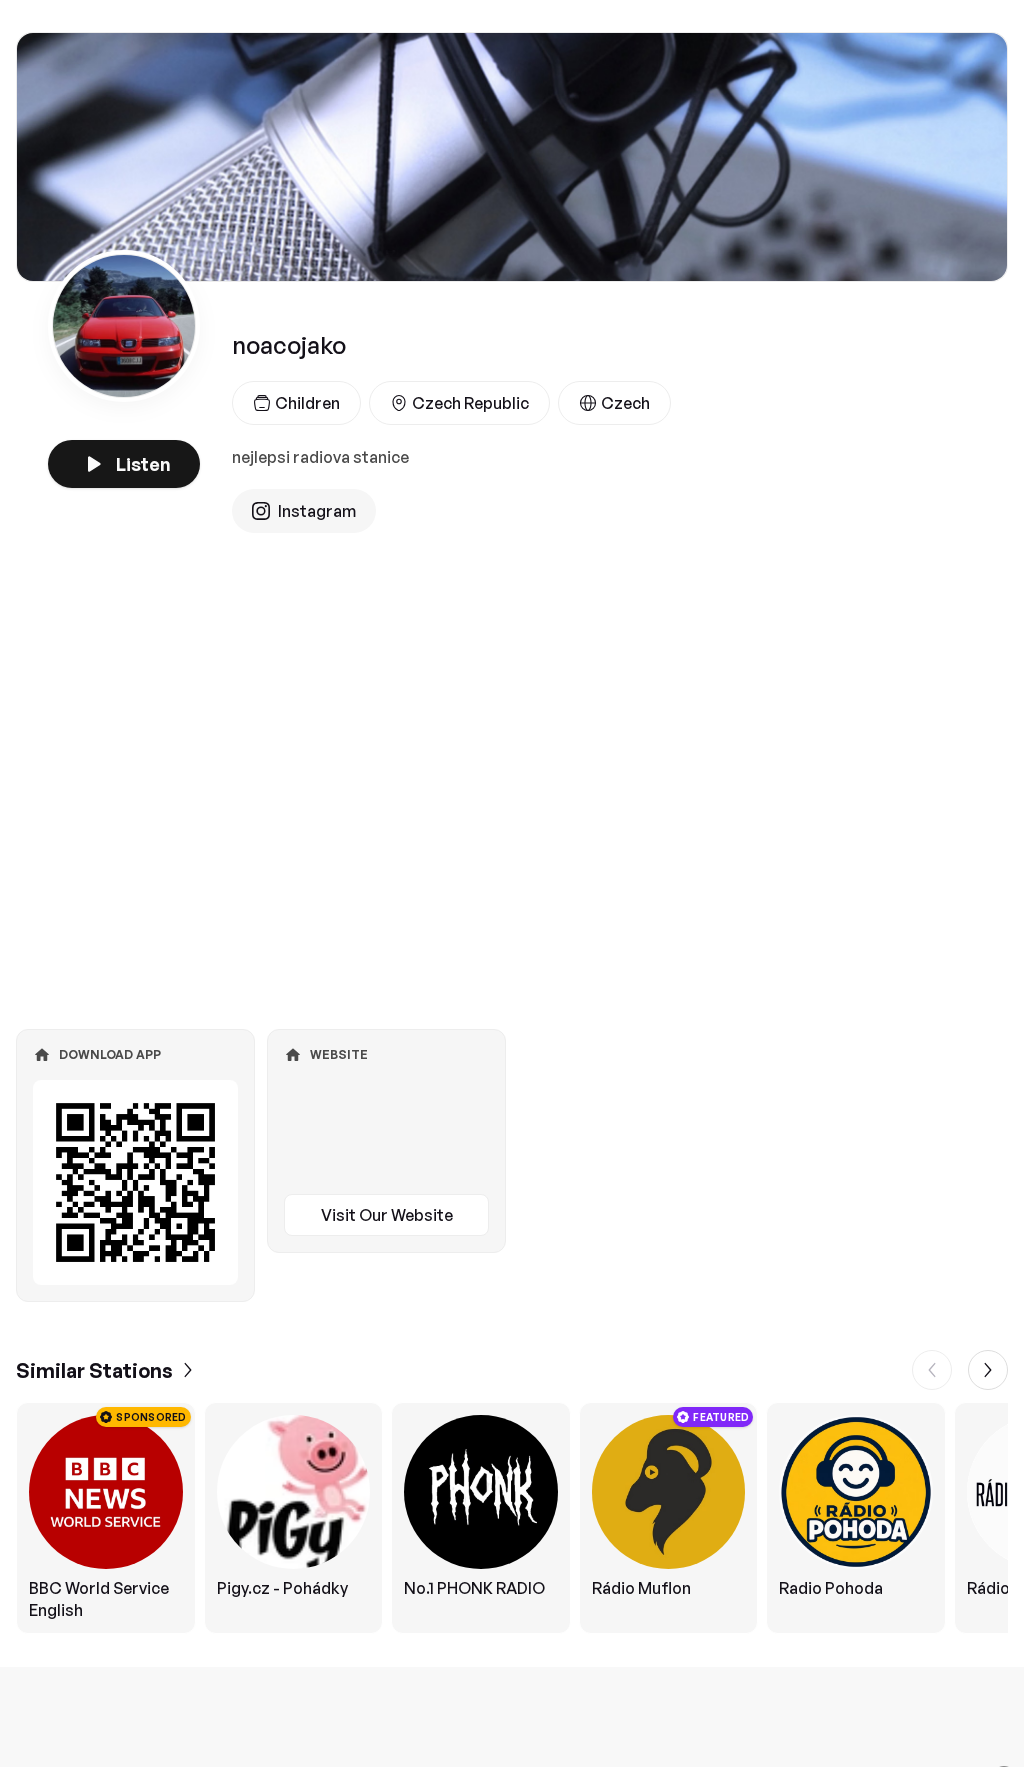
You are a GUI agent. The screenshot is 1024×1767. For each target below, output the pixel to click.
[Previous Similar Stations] (932, 1370)
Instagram (317, 511)
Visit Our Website (387, 1215)
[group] (512, 1518)
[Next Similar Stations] (988, 1370)
